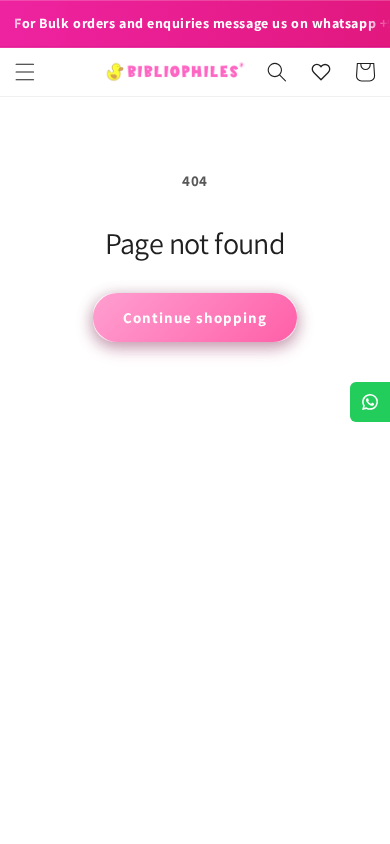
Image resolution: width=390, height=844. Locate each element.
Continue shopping (195, 317)
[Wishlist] (321, 72)
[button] (25, 72)
